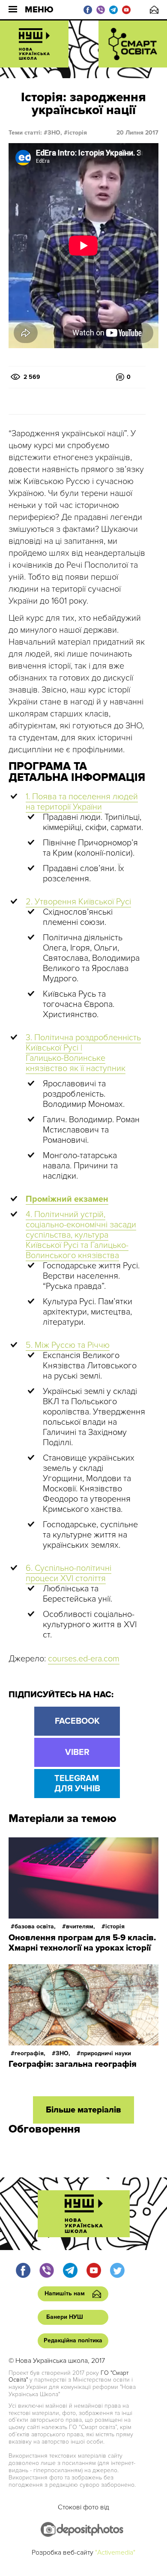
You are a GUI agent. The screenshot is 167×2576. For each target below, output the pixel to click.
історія (77, 133)
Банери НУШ (65, 2317)
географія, (30, 2053)
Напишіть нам (154, 10)
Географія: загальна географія (73, 2064)
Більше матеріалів (83, 2110)
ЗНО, (55, 133)
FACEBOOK (77, 1721)
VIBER (77, 1752)
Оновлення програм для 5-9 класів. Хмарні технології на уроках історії (82, 1943)
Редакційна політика (73, 2340)
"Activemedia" (115, 2553)
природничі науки (106, 2053)
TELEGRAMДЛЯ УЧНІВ (77, 1784)
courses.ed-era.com (84, 1659)
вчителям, (81, 1926)
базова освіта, (35, 1926)
